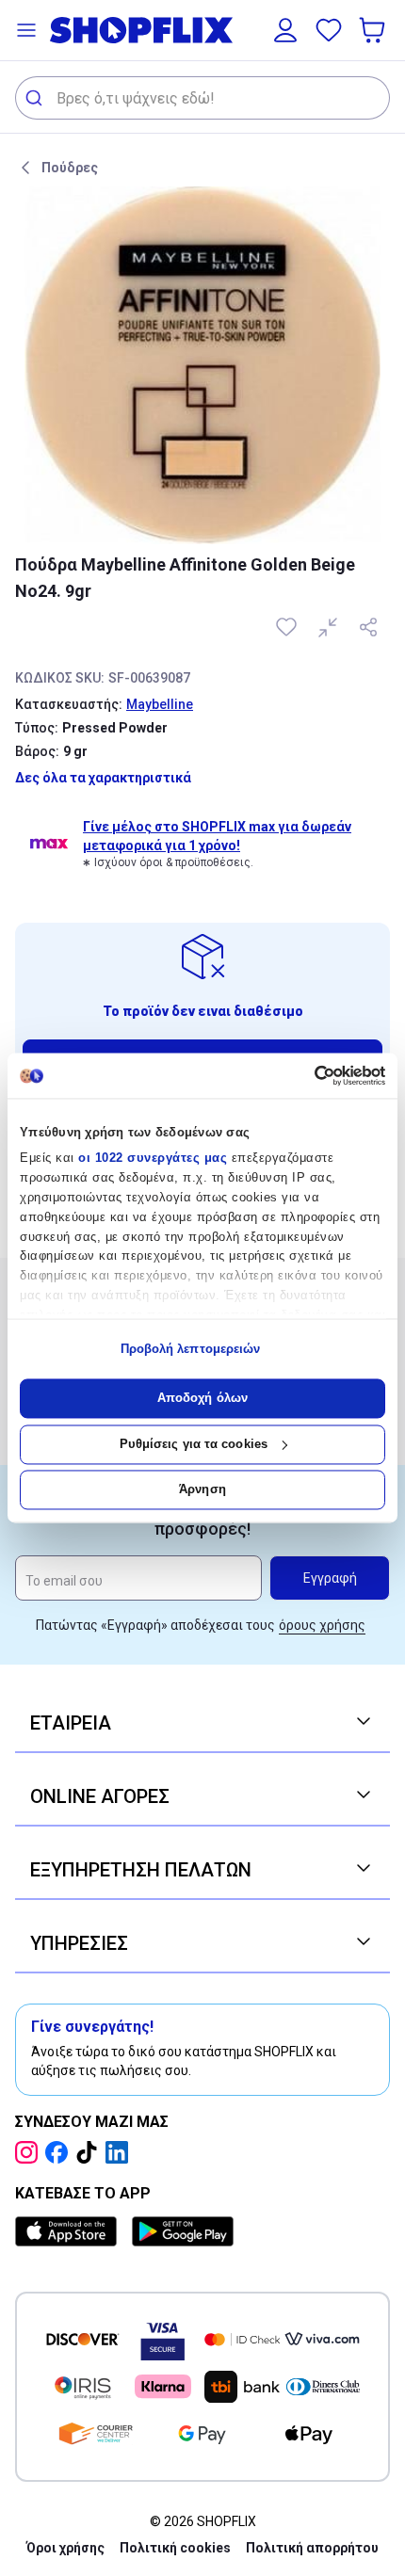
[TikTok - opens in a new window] (90, 2152)
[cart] (374, 30)
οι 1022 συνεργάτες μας (153, 1159)
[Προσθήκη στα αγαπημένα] (288, 627)
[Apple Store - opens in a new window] (70, 2231)
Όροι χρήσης (65, 2548)
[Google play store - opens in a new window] (183, 2231)
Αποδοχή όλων (202, 1399)
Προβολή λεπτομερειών (191, 1349)
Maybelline (160, 704)
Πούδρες (70, 168)
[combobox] (202, 98)
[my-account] (285, 30)
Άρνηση (202, 1490)
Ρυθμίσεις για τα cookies (194, 1444)
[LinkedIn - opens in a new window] (121, 2152)
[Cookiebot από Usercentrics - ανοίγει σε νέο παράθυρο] (303, 1075)
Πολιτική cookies (175, 2548)
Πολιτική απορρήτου (312, 2548)
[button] (26, 30)
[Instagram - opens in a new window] (30, 2152)
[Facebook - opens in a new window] (60, 2152)
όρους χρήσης (322, 1625)
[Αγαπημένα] (329, 30)
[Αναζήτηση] (36, 98)
